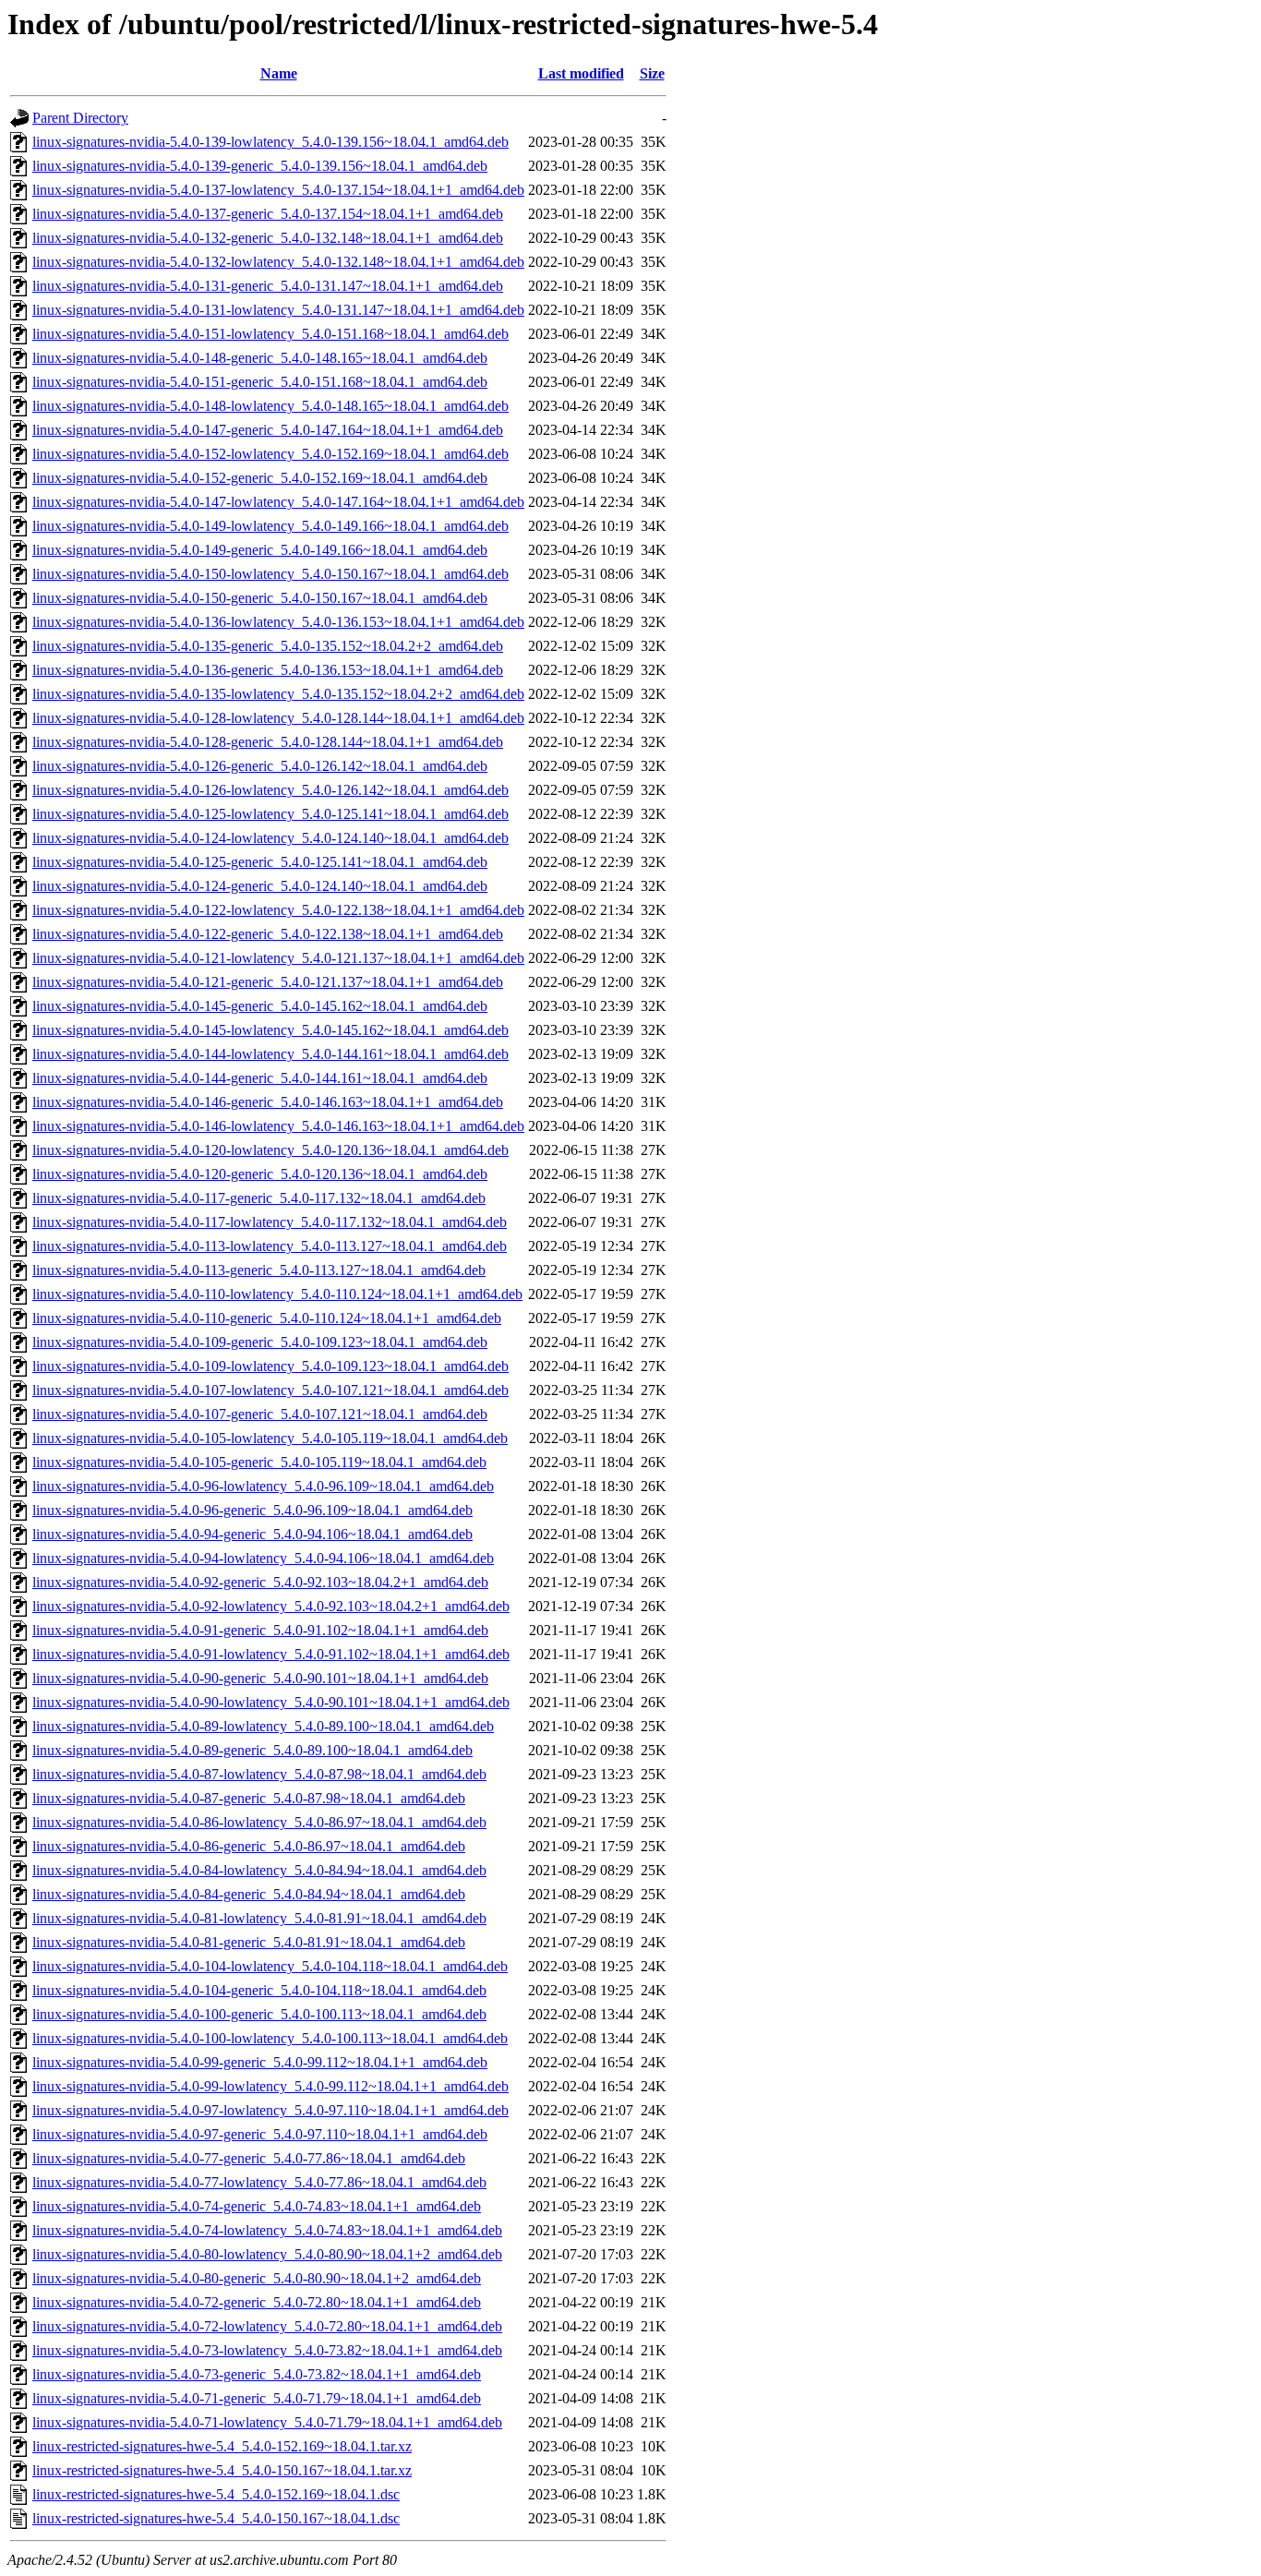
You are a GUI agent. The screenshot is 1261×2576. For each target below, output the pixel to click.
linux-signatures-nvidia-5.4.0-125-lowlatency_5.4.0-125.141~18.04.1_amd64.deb (270, 814)
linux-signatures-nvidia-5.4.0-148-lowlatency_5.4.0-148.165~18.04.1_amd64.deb (270, 406)
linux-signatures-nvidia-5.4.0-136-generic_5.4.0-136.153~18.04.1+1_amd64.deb (268, 670)
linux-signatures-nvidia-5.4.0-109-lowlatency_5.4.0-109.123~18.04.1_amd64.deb (270, 1366)
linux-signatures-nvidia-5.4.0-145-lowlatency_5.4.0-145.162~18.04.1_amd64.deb (270, 1030)
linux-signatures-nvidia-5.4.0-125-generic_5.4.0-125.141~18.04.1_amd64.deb (260, 862)
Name (279, 73)
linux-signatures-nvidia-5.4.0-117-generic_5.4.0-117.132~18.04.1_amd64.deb (259, 1198)
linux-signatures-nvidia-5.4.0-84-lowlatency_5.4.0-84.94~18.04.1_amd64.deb (259, 1870)
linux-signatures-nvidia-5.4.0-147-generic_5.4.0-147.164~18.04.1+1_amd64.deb (268, 430)
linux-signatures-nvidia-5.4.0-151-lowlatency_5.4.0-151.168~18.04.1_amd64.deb (270, 334)
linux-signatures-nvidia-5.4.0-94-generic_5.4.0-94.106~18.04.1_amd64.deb (252, 1534)
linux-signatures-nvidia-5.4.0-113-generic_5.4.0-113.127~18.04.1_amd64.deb (259, 1270)
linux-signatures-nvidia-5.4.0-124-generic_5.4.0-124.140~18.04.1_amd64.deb (260, 886)
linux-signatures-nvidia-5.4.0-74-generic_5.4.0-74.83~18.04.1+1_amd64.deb (257, 2206)
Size (652, 73)
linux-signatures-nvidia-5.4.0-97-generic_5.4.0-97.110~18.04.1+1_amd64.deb (260, 2134)
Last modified (581, 73)
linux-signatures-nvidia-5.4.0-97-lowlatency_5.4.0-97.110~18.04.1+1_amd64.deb (270, 2110)
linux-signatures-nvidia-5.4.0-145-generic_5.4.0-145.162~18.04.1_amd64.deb (260, 1006)
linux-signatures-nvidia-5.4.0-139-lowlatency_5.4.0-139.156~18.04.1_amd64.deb (270, 142)
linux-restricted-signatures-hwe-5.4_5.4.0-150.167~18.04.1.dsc (216, 2518)
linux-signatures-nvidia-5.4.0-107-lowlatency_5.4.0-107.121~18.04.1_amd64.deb (270, 1390)
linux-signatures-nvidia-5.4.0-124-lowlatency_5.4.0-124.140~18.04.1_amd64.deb (270, 838)
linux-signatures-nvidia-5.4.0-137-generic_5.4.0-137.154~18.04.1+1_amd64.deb (268, 214)
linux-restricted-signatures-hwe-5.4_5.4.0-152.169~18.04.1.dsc (216, 2494)
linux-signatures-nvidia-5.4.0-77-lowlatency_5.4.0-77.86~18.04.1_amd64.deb (259, 2182)
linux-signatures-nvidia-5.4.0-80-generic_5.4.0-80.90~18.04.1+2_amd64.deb (257, 2278)
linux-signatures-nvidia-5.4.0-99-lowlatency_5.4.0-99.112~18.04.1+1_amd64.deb (270, 2086)
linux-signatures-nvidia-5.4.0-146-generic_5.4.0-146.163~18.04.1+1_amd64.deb (268, 1102)
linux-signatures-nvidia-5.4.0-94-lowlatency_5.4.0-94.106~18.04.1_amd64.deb (263, 1558)
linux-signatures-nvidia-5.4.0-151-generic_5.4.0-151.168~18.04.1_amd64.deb (260, 382)
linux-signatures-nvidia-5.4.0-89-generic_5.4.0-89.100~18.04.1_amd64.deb (252, 1750)
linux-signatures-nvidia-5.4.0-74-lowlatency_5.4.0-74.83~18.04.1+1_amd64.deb (267, 2230)
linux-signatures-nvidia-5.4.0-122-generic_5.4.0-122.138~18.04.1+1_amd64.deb (268, 934)
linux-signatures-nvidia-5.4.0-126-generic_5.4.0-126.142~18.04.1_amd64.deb (260, 766)
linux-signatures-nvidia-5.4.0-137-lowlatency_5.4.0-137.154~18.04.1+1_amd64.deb (278, 190)
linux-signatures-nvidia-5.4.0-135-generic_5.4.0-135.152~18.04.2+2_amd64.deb (268, 646)
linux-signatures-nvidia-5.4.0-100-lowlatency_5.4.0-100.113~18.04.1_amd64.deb (270, 2038)
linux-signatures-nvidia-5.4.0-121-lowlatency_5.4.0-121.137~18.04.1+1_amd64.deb (278, 958)
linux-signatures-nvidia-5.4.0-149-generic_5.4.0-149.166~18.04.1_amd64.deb (260, 550)
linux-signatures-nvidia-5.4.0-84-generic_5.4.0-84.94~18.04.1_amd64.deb (249, 1894)
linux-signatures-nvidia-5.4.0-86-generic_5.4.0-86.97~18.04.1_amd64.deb (249, 1846)
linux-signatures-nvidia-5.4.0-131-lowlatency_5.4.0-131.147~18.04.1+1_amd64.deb (278, 310)
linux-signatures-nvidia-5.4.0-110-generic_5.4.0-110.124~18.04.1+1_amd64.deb (267, 1318)
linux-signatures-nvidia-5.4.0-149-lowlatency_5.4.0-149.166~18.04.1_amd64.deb (270, 526)
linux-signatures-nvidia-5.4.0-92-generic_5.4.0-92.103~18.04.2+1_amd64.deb (260, 1582)
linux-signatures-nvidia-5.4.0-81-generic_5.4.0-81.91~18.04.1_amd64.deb (249, 1942)
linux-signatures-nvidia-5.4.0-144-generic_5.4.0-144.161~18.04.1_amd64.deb (260, 1078)
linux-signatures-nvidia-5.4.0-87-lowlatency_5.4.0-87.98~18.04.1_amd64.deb (259, 1774)
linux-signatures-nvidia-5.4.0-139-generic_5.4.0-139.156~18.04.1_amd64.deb (260, 166)
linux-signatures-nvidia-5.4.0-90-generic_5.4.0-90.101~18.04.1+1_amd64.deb (260, 1678)
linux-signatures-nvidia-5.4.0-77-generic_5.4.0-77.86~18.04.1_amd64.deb (249, 2158)
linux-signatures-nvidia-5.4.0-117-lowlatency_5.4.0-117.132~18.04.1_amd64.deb (270, 1222)
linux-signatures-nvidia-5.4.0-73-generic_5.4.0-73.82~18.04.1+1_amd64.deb (257, 2374)
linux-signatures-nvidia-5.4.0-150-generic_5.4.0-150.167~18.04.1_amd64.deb (260, 598)
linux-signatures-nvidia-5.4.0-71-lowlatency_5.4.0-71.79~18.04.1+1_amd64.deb (267, 2422)
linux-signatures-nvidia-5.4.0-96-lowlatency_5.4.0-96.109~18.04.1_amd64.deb (263, 1486)
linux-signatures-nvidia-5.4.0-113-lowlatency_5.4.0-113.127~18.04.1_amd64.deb (270, 1246)
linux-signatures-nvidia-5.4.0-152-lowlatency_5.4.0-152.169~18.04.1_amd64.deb (270, 454)
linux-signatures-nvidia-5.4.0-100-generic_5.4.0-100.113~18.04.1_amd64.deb (259, 2014)
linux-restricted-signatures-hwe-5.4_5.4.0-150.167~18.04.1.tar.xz (222, 2470)
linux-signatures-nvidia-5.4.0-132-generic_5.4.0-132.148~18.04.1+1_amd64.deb (268, 238)
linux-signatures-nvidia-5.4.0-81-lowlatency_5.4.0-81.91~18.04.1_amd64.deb (259, 1918)
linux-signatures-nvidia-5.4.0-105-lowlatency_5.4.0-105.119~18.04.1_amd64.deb (270, 1438)
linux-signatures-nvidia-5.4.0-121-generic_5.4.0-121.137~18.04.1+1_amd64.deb (268, 982)
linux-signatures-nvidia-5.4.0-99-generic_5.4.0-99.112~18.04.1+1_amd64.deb (260, 2062)
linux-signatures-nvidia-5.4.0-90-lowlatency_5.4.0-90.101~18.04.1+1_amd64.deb (271, 1702)
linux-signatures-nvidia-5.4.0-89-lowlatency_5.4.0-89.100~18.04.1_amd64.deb (263, 1726)
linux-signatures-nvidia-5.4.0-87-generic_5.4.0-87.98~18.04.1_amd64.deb (249, 1798)
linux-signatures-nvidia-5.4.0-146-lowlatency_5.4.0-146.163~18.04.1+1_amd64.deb (278, 1126)
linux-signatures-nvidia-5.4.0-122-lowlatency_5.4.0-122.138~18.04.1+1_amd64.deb (278, 910)
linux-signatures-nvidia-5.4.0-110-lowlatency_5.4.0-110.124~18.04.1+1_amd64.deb (277, 1294)
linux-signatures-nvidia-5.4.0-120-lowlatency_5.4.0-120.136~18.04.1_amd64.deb (270, 1150)
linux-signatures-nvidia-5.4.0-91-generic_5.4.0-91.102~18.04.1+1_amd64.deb (260, 1630)
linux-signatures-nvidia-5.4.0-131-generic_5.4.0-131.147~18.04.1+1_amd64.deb (268, 286)
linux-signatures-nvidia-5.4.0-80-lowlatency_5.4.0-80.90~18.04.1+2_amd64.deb (267, 2254)
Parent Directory (80, 118)
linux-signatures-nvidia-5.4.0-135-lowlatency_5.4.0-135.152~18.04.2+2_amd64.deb (278, 694)
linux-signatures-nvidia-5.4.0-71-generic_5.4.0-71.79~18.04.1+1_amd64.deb (257, 2398)
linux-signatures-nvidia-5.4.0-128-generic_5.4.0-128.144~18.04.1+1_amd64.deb (268, 742)
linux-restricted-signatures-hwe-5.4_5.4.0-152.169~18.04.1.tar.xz (222, 2446)
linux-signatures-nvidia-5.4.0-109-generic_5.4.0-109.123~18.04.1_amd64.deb (260, 1342)
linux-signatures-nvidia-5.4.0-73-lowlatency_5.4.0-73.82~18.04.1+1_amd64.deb (267, 2350)
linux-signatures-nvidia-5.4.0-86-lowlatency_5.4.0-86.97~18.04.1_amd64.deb (259, 1822)
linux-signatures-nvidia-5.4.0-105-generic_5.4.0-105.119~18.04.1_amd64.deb (259, 1462)
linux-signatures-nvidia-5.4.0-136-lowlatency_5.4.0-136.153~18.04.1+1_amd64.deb (278, 622)
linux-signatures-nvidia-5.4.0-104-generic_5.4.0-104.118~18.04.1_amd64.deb (259, 1990)
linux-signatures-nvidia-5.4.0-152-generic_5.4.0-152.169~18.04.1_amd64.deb (260, 478)
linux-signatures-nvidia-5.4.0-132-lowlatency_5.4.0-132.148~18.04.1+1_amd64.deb (278, 262)
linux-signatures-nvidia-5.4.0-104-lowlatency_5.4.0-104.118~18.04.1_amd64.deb (270, 1966)
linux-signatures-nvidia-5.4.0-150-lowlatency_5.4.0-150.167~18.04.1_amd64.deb (270, 574)
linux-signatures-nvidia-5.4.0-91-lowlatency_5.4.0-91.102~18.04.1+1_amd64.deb (271, 1654)
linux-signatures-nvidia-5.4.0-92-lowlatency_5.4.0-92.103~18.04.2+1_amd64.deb (271, 1606)
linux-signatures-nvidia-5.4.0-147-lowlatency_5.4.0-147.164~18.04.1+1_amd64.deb (278, 502)
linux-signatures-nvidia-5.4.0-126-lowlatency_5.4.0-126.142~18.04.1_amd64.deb (270, 790)
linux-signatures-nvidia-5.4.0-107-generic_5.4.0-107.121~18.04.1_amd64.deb (260, 1414)
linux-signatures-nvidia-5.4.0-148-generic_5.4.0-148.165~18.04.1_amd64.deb (260, 358)
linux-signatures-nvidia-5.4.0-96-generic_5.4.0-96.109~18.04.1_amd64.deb (252, 1510)
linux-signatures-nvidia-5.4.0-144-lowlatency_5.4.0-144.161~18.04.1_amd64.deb (270, 1054)
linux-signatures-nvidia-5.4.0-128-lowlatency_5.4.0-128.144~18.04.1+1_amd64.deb (278, 718)
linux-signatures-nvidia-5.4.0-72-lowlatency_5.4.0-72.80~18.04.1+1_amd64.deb (267, 2326)
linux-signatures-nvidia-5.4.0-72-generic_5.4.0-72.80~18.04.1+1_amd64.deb (257, 2302)
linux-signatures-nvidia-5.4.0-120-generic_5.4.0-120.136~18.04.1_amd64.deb (260, 1174)
